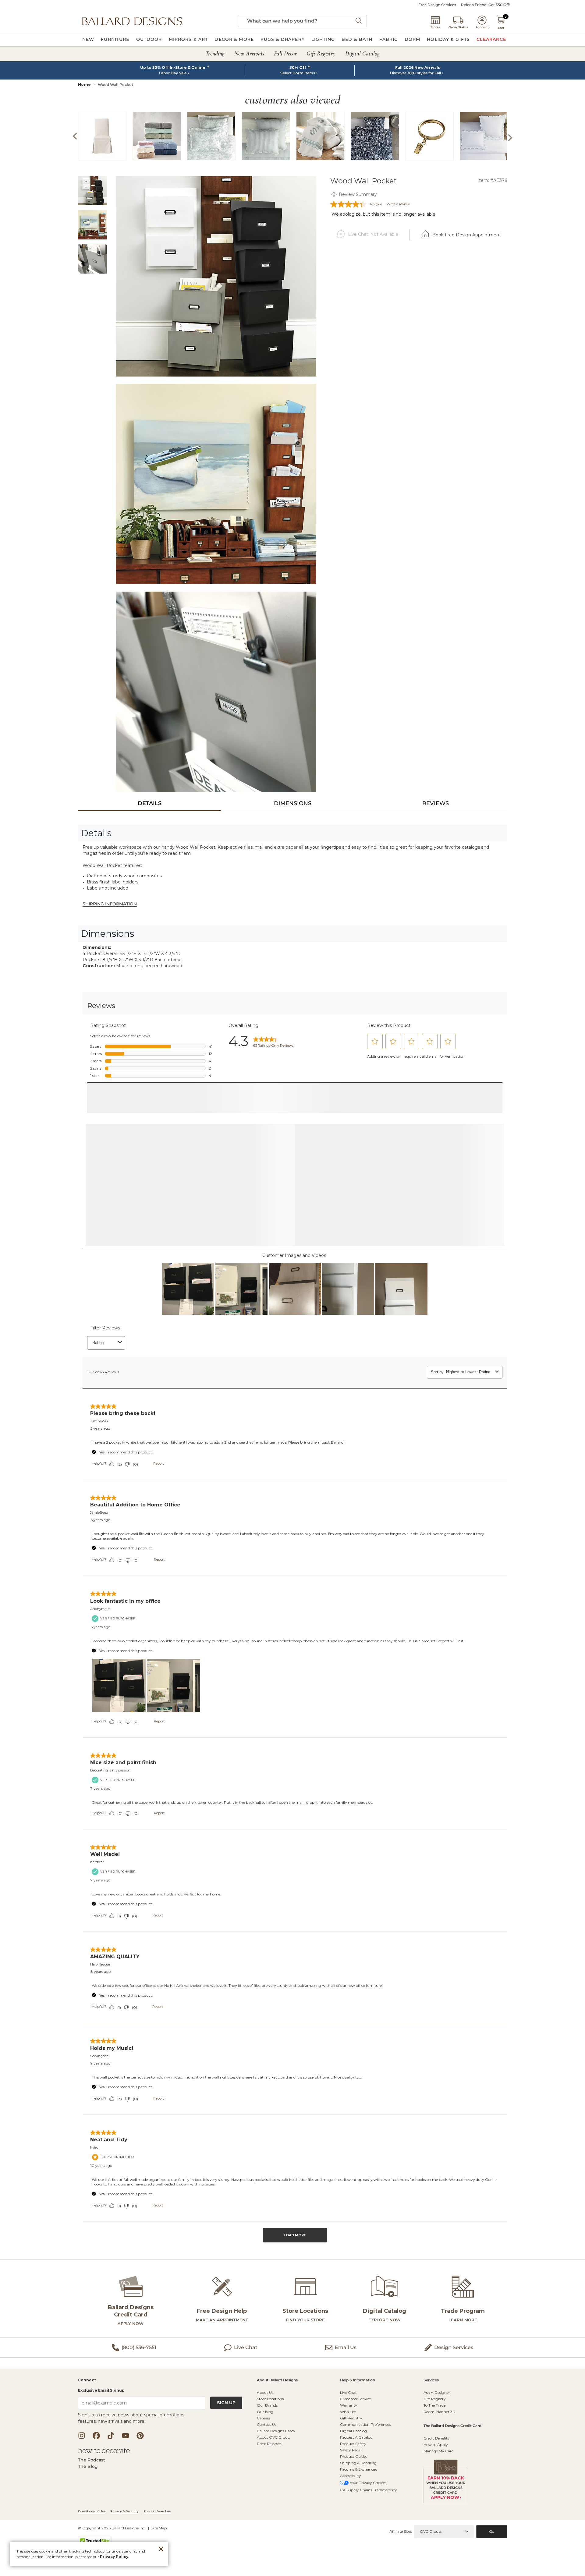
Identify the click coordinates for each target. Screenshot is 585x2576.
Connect (87, 2429)
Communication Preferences (365, 2473)
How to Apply (436, 2493)
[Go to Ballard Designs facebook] (96, 2484)
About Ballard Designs (277, 2429)
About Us (265, 2441)
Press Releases (269, 2492)
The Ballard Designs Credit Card (452, 2475)
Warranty (349, 2454)
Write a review (398, 204)
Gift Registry (351, 2467)
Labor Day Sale (173, 73)
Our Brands (267, 2454)
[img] (216, 276)
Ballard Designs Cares (276, 2480)
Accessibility (351, 2524)
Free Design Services (437, 5)
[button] (132, 21)
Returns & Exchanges (359, 2518)
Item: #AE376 (492, 180)
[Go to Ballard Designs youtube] (126, 2484)
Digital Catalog (353, 2480)
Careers (263, 2467)
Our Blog (265, 2460)
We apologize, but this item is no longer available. (384, 214)
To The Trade (434, 2454)
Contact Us (267, 2473)
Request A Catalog (356, 2486)
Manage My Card (439, 2500)
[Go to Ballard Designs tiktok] (111, 2484)
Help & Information (358, 2429)
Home (84, 85)
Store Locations (270, 2448)
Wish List (348, 2460)
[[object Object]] (292, 1648)
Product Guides (354, 2505)
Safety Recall (351, 2499)
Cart (501, 28)
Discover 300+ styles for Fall (415, 73)
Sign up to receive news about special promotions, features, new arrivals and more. (132, 2467)
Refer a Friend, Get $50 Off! (485, 5)
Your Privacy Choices (368, 2531)
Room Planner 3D (440, 2460)
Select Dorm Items (298, 73)
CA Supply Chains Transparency (369, 2539)
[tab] (149, 803)
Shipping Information (110, 904)
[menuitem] (88, 39)
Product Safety (353, 2492)
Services (431, 2429)
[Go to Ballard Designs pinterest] (140, 2484)
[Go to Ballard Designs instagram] (82, 2484)
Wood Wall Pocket (115, 85)
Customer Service (355, 2448)
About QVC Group (273, 2486)
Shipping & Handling (358, 2512)
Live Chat (348, 2441)
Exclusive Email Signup (101, 2439)
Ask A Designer (437, 2441)
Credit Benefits (436, 2487)
